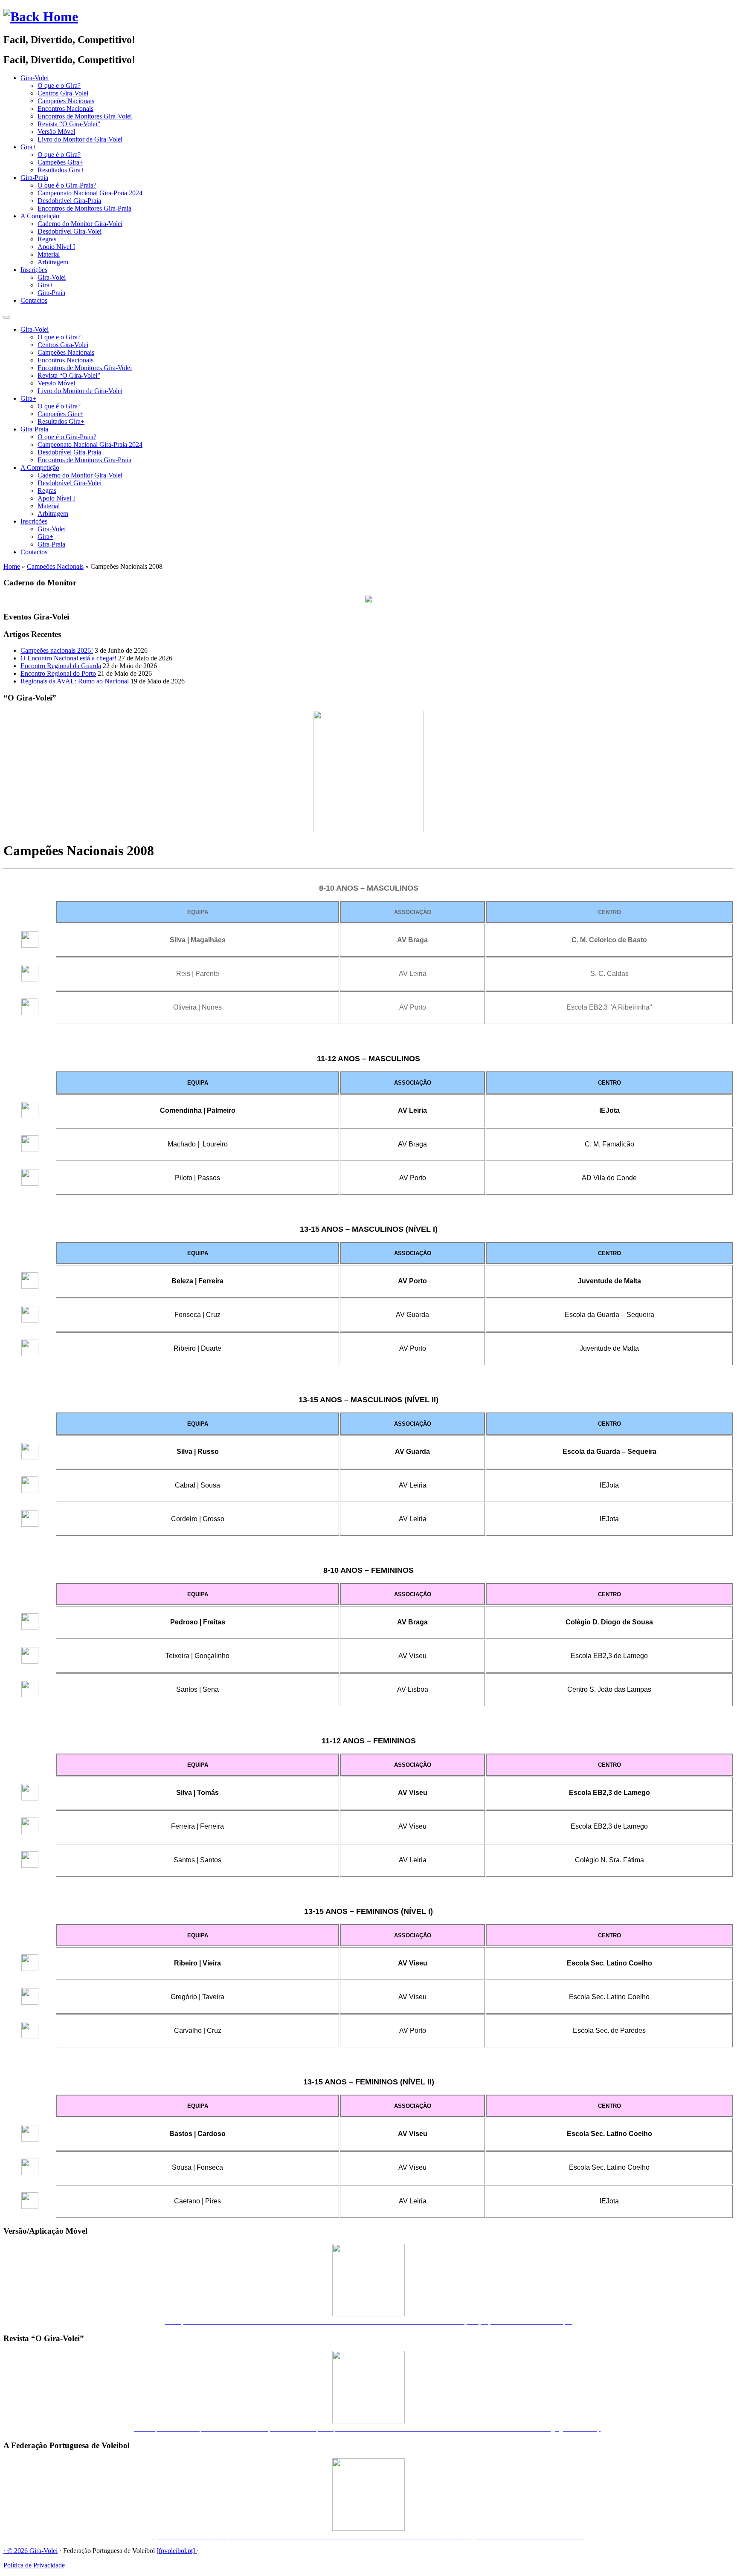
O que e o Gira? (59, 85)
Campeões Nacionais (66, 101)
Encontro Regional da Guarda (61, 666)
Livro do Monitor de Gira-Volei (80, 139)
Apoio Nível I (56, 247)
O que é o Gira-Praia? (67, 185)
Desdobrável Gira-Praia (69, 201)
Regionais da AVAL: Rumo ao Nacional (75, 681)
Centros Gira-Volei (63, 93)
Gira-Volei (35, 78)
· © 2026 (16, 2551)
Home (12, 566)
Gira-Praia (34, 178)
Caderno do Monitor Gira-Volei (80, 224)
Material (49, 254)
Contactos (34, 300)
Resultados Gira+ (61, 170)
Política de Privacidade (34, 2565)
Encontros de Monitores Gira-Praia (84, 208)
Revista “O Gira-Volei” (69, 124)
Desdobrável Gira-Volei (70, 231)
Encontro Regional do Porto (58, 673)
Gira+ (28, 147)
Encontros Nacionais (65, 109)
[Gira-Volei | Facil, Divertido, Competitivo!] (41, 17)
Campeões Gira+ (60, 162)
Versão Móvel (56, 132)
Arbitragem (53, 262)
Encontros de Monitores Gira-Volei (85, 116)
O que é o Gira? (59, 155)
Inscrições (34, 270)
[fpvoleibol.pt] (177, 2551)
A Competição (40, 216)
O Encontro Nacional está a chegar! (68, 658)
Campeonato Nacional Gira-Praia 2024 (90, 193)
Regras (47, 239)
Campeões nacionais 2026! (57, 650)
